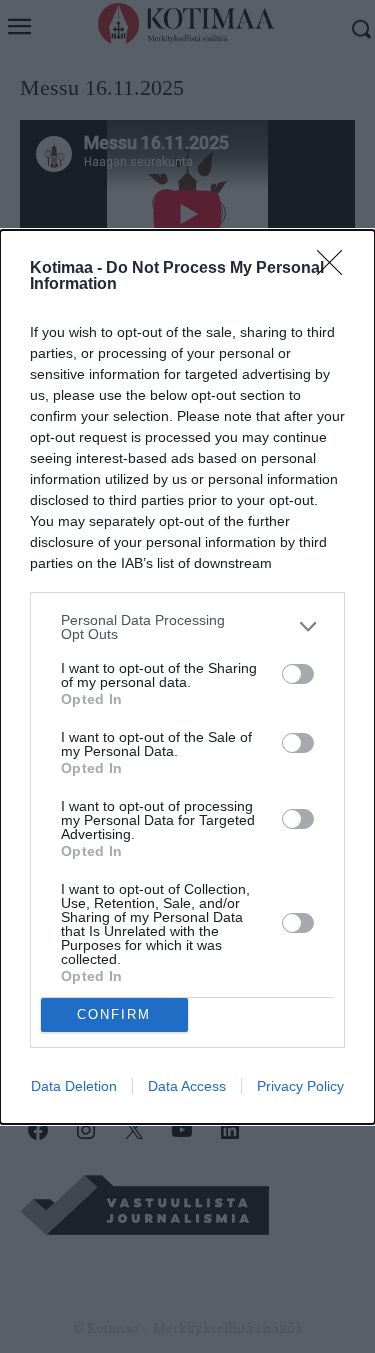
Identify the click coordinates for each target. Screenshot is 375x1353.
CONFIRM (114, 1014)
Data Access (187, 1086)
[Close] (336, 269)
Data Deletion (74, 1086)
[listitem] (187, 627)
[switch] (298, 674)
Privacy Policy (300, 1086)
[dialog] (187, 677)
